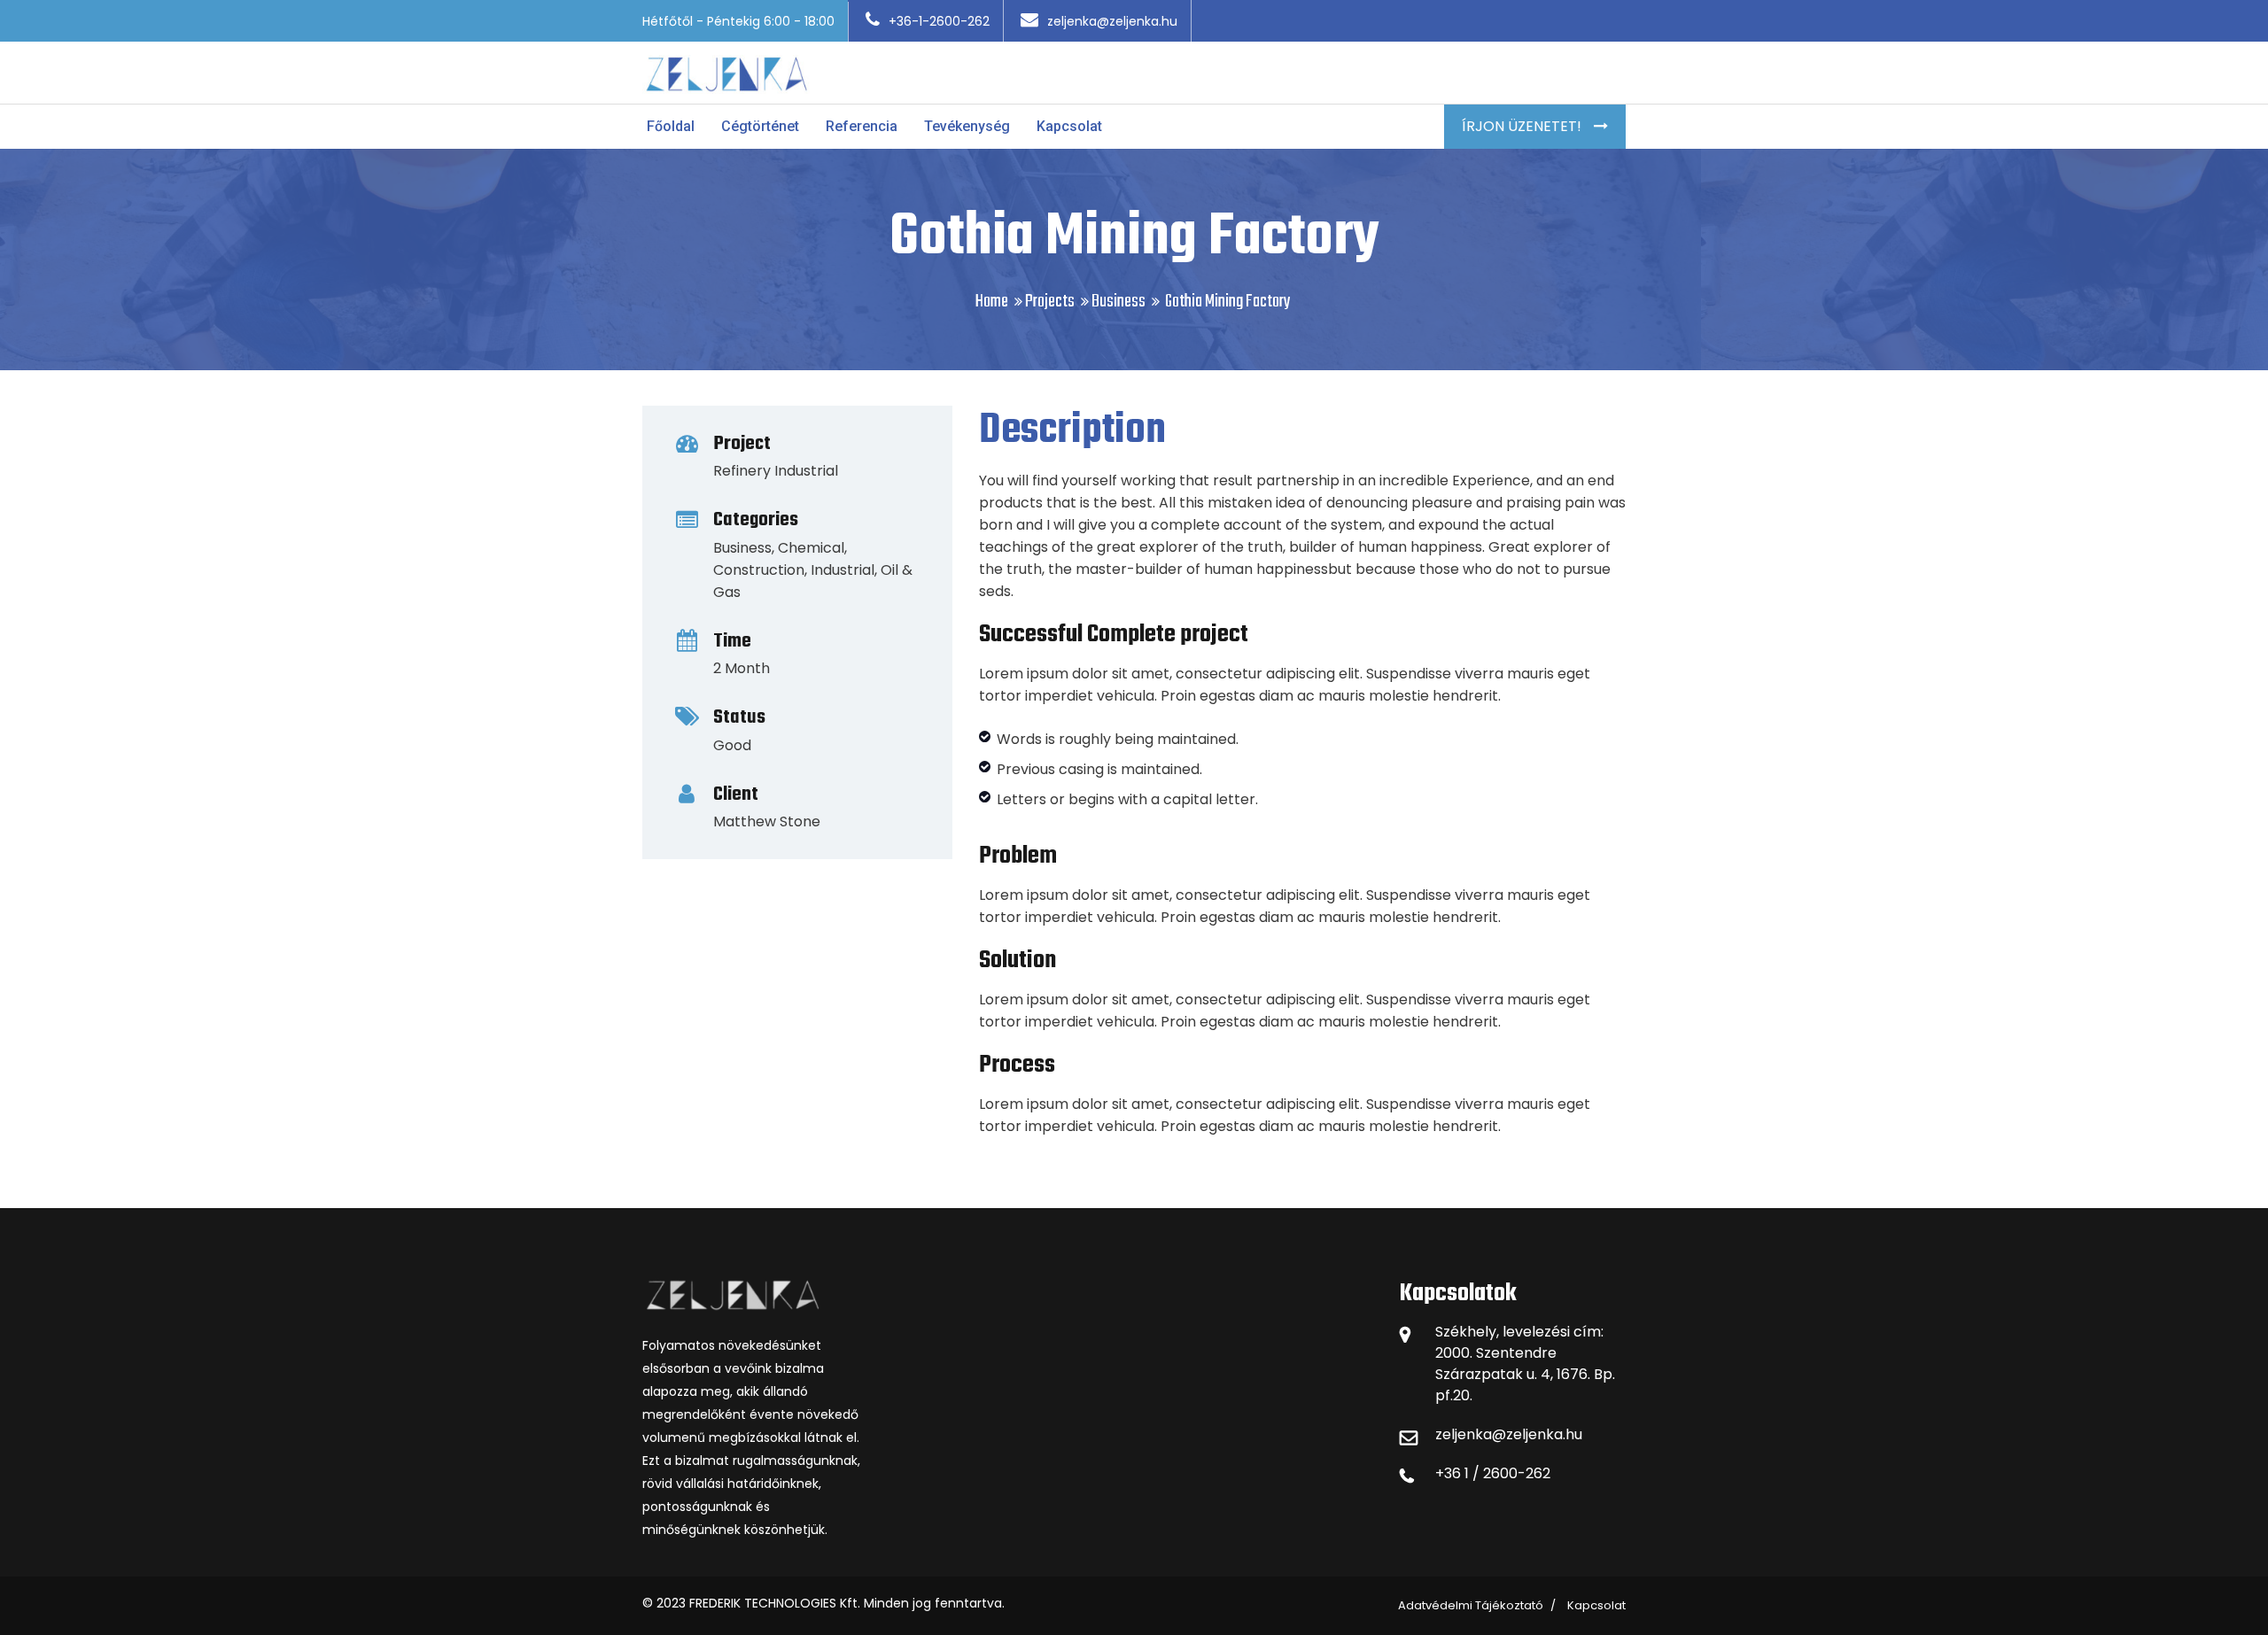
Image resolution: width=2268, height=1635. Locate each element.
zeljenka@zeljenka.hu (1112, 21)
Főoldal (671, 126)
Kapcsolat (1069, 126)
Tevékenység (967, 126)
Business (1118, 302)
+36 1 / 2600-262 (1493, 1473)
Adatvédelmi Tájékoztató (1471, 1605)
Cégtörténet (760, 126)
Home (992, 302)
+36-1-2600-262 (939, 21)
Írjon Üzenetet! (1523, 126)
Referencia (862, 126)
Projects (1050, 302)
